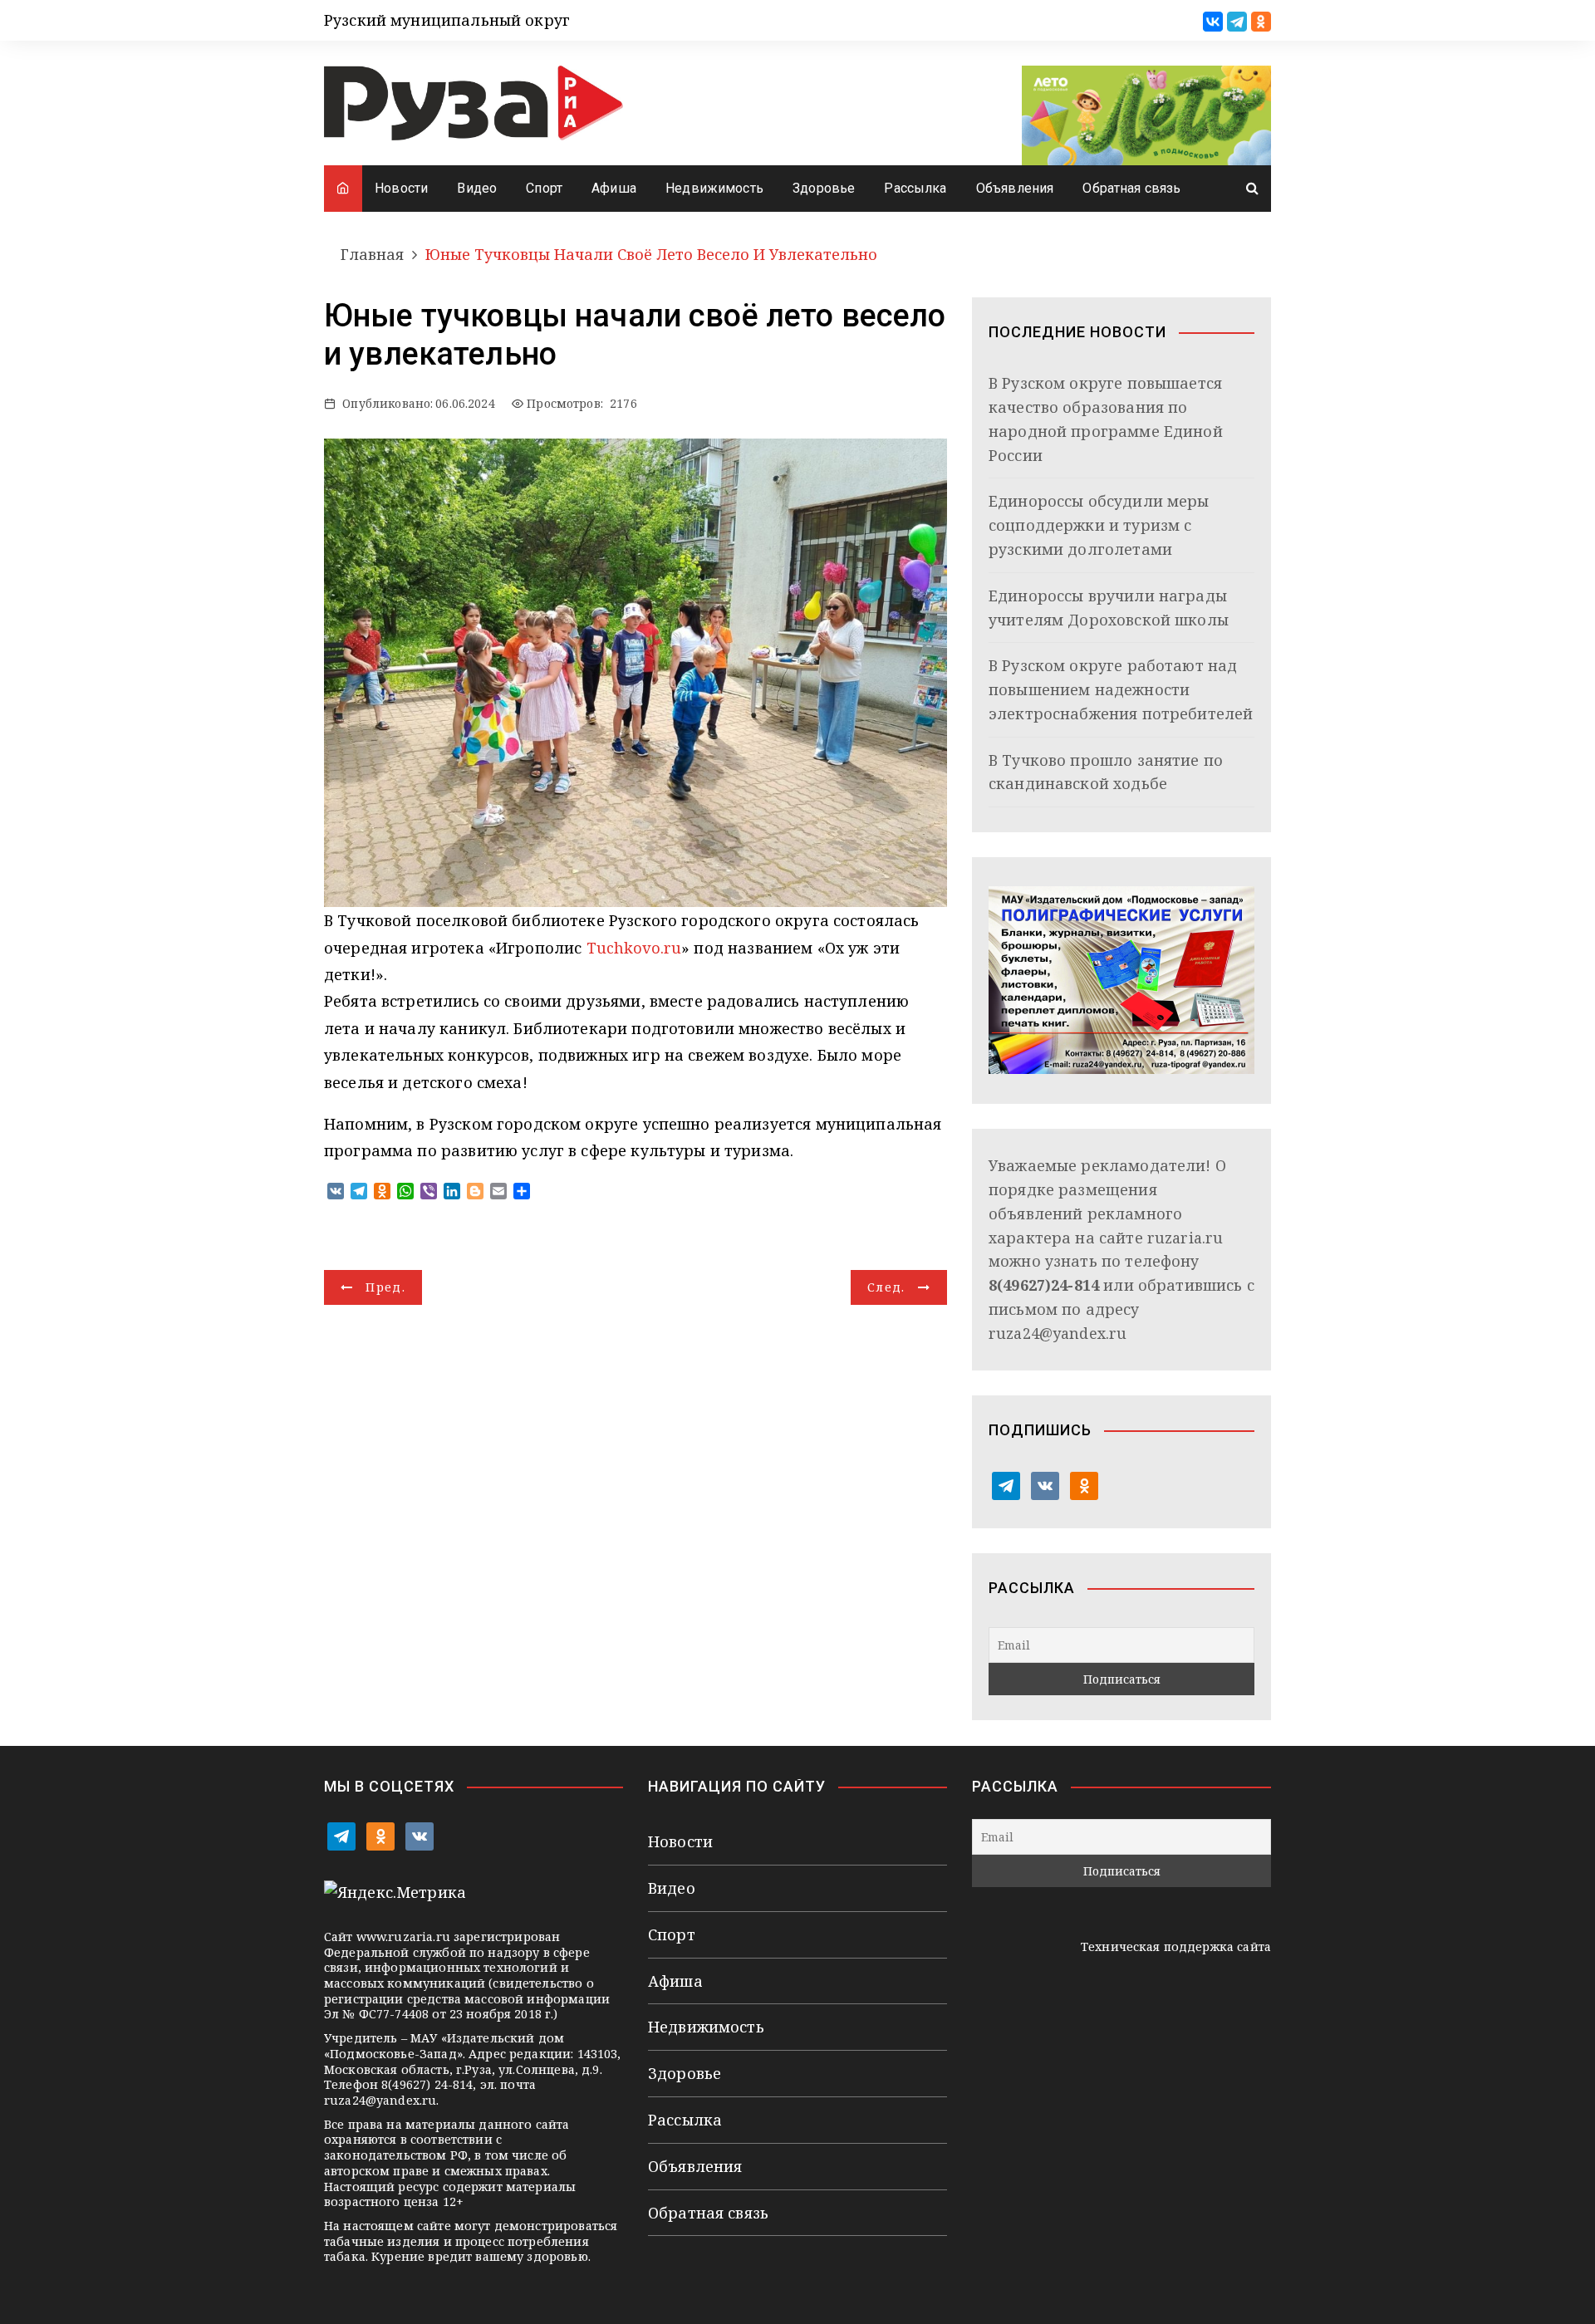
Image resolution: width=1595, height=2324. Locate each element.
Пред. (385, 1287)
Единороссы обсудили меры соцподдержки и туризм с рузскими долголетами (1099, 525)
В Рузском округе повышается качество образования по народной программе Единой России (1106, 419)
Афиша (614, 188)
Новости (401, 188)
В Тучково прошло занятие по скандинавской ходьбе (1106, 772)
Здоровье (824, 188)
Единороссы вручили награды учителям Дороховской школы (1109, 608)
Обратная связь (1131, 188)
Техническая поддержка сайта (1176, 1946)
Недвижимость (714, 188)
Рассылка (915, 188)
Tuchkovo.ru (634, 948)
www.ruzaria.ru (403, 1937)
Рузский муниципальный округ (447, 20)
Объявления (1015, 188)
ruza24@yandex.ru (1058, 1333)
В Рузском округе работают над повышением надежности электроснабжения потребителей (1121, 689)
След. (886, 1287)
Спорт (544, 188)
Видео (477, 188)
